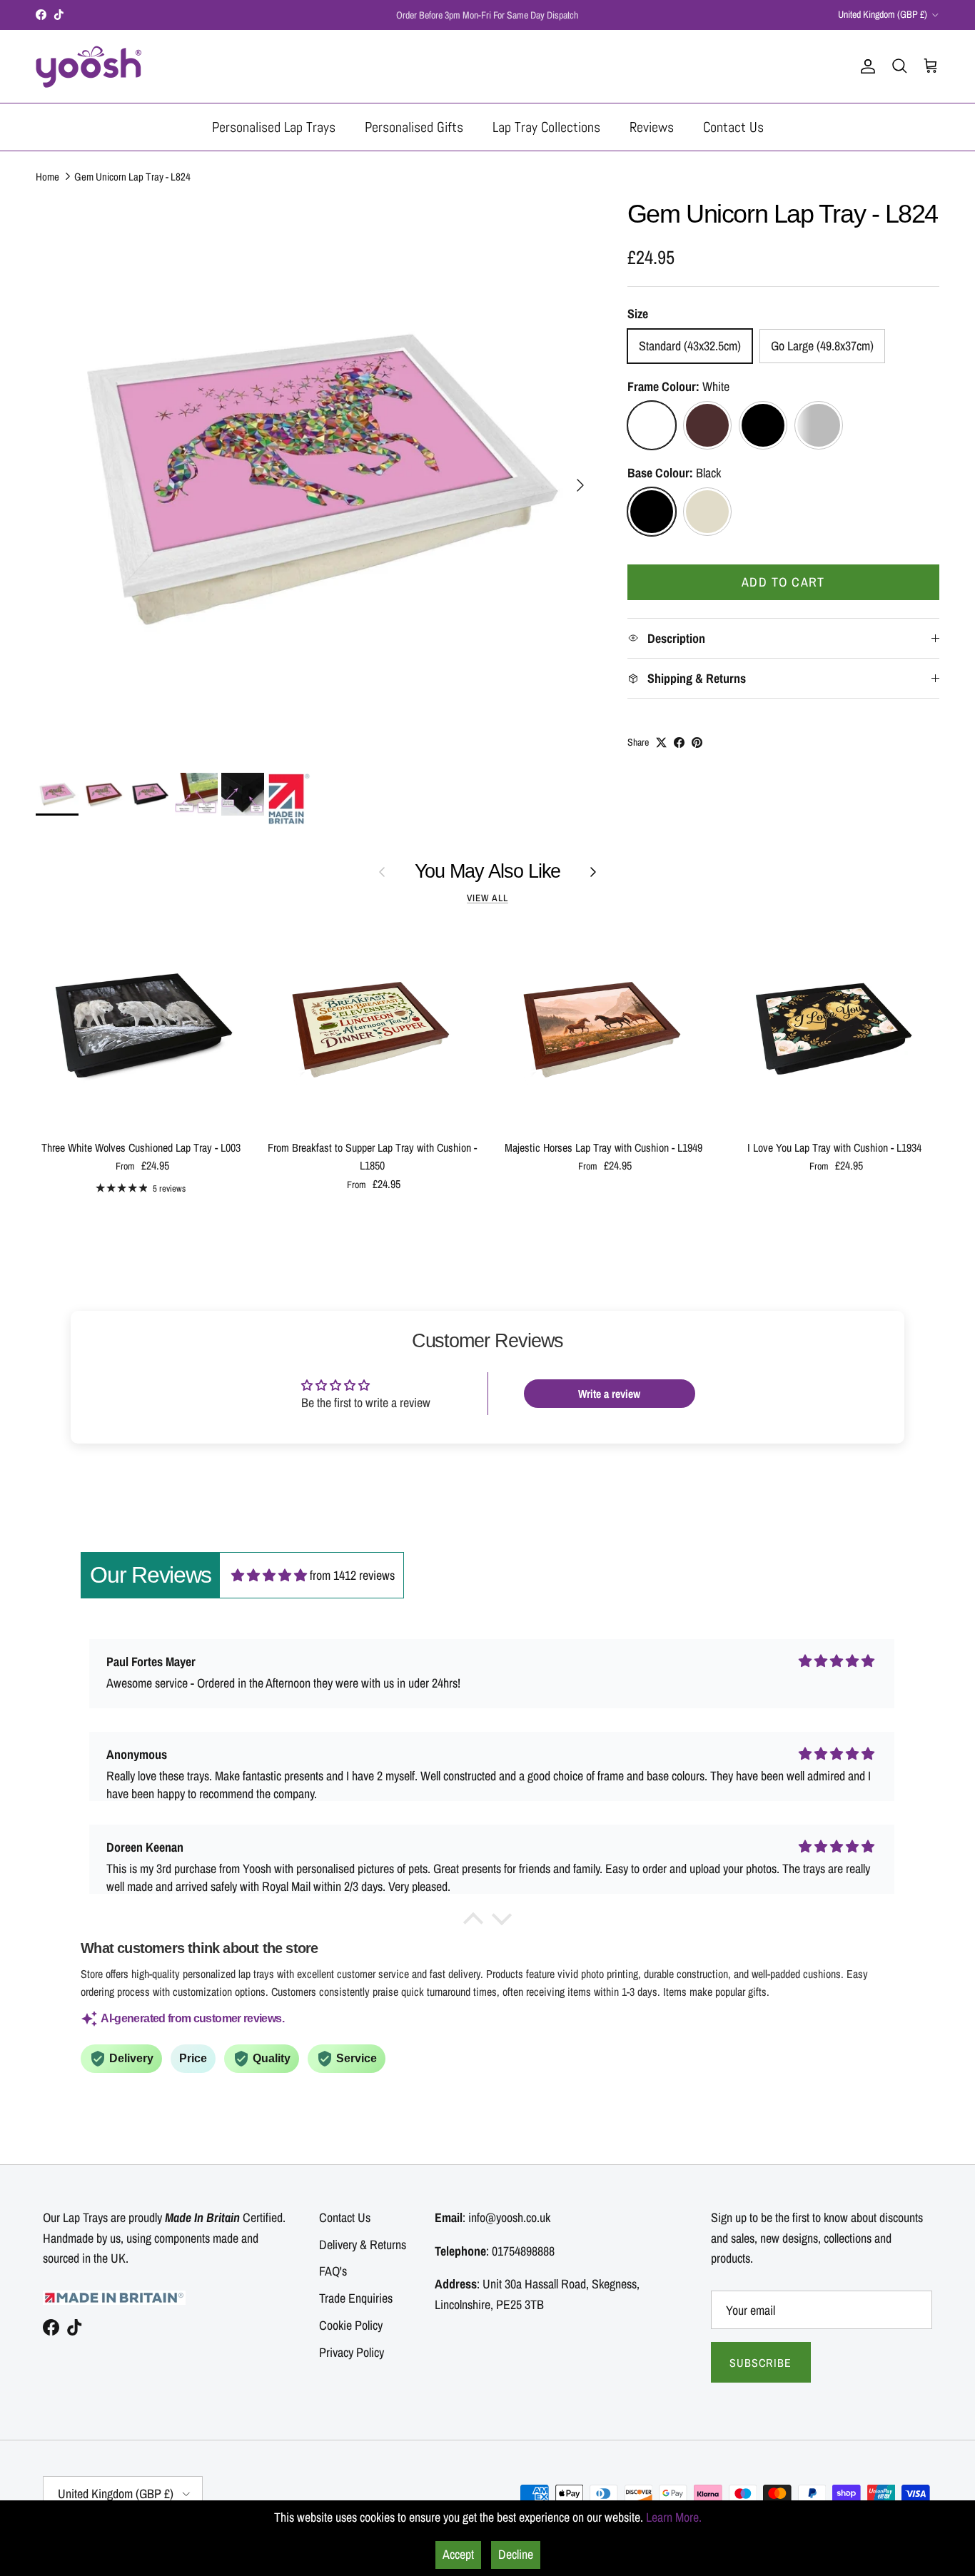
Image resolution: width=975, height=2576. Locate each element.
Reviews (652, 127)
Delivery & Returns (363, 2245)
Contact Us (733, 127)
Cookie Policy (351, 2325)
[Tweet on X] (661, 742)
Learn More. (674, 2517)
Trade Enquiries (356, 2298)
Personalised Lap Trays (274, 127)
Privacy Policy (352, 2352)
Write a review (609, 1394)
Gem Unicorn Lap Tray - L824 (132, 177)
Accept (458, 2554)
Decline (516, 2554)
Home (47, 177)
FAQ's (333, 2271)
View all (487, 898)
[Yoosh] (89, 66)
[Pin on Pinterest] (697, 742)
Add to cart (783, 582)
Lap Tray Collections (546, 127)
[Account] (865, 66)
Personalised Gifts (414, 127)
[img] (269, 1575)
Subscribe (761, 2363)
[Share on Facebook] (679, 742)
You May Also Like (488, 871)
